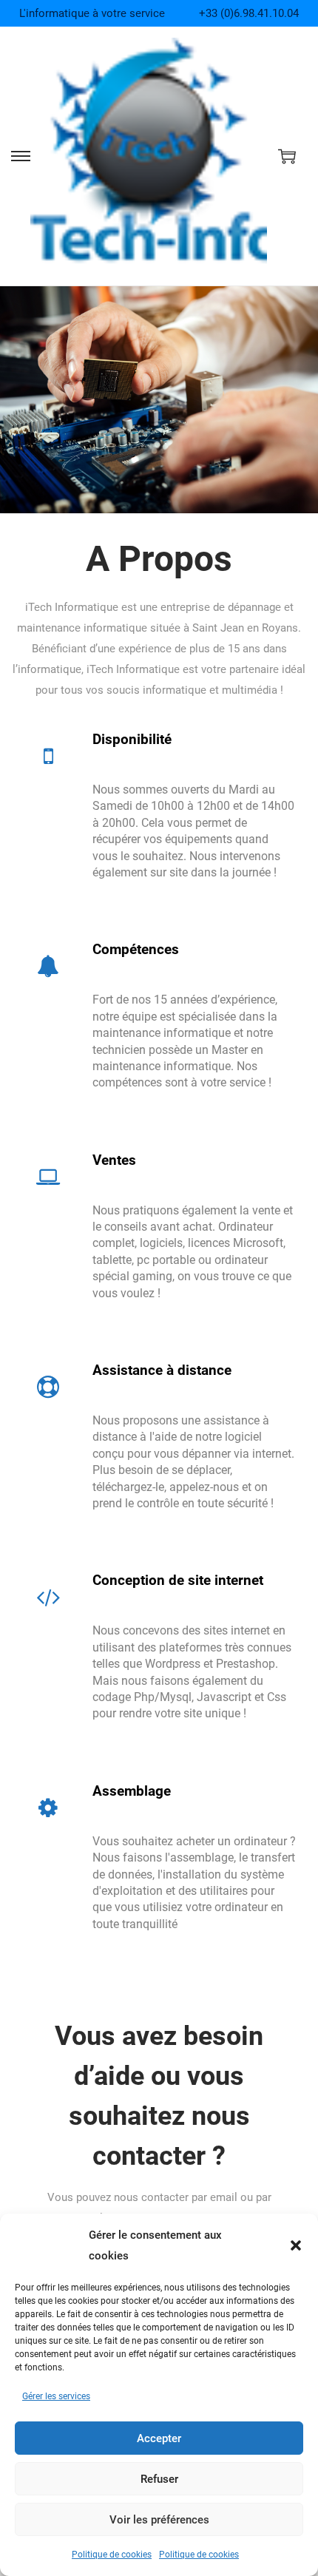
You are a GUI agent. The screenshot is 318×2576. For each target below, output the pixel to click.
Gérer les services (56, 2396)
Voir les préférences (159, 2520)
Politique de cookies (112, 2555)
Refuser (159, 2479)
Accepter (159, 2438)
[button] (296, 2245)
